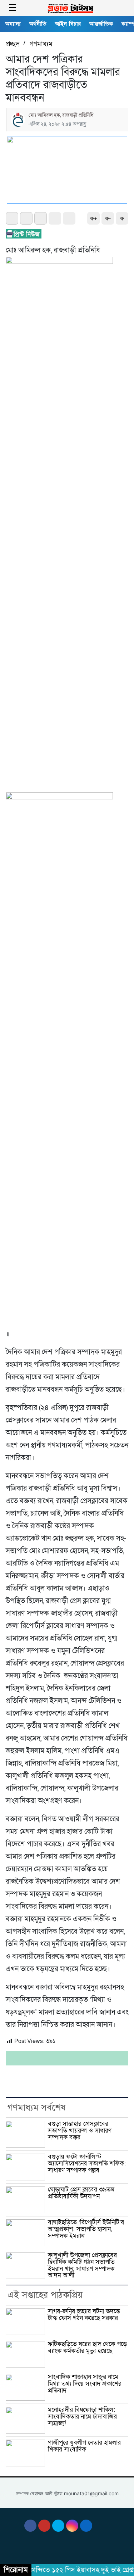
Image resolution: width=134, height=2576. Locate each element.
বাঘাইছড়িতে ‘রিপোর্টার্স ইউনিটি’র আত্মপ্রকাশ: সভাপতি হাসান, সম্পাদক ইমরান (86, 2229)
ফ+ (94, 219)
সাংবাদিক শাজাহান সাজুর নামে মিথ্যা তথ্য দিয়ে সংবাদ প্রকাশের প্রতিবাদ (85, 2384)
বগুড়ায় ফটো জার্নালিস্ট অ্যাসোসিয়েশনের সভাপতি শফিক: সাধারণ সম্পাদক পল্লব (87, 2163)
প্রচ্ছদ (13, 44)
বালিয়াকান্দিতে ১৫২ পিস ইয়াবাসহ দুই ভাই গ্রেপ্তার (70, 2570)
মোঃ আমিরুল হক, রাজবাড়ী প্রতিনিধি (61, 115)
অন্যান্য (13, 24)
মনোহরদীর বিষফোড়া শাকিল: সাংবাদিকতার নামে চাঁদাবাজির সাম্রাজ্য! (82, 2416)
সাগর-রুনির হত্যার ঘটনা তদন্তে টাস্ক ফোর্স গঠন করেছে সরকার (84, 2315)
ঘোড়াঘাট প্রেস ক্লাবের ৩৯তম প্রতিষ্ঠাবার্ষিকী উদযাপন (81, 2193)
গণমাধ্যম (41, 44)
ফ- (108, 219)
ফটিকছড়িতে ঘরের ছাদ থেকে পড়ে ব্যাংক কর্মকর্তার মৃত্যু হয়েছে (87, 2347)
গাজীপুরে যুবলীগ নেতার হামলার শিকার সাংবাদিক (84, 2446)
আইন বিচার (68, 24)
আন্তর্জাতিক (101, 24)
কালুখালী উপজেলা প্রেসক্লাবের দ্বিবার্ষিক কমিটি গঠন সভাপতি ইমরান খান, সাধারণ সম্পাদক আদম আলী (82, 2265)
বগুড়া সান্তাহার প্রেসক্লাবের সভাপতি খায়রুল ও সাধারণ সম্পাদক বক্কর (80, 2130)
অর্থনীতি (38, 24)
